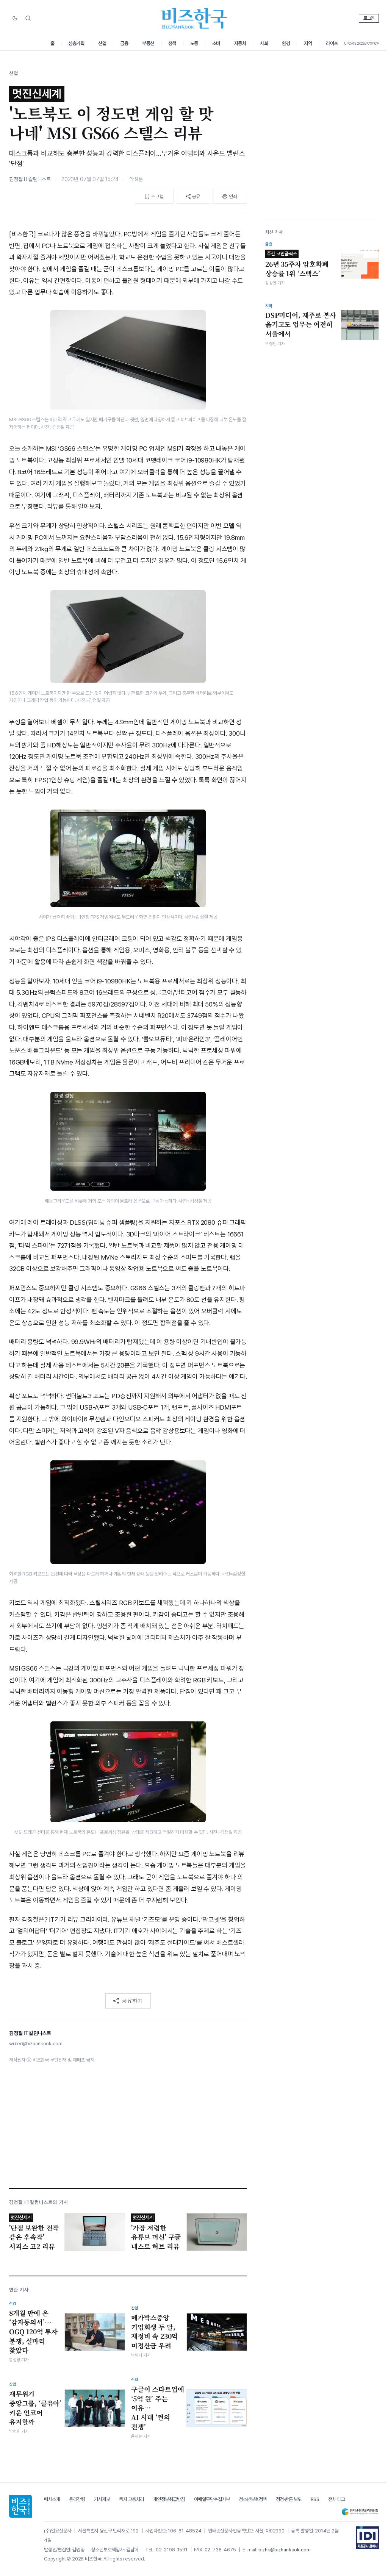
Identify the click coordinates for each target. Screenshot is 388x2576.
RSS (315, 2499)
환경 (286, 43)
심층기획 (76, 43)
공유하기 (132, 2001)
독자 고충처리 (131, 2499)
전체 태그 (337, 2499)
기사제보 (102, 2499)
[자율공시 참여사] (368, 2538)
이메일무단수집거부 (212, 2499)
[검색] (28, 18)
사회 (264, 43)
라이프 (332, 43)
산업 (102, 43)
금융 (124, 43)
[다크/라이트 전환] (15, 19)
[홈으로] (20, 2506)
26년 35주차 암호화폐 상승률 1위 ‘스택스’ (297, 264)
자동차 (240, 43)
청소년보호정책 (253, 2499)
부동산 (148, 43)
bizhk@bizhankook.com (285, 2550)
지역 (308, 43)
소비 (216, 43)
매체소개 (52, 2499)
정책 (172, 43)
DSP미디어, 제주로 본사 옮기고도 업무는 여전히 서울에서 (301, 324)
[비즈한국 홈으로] (194, 18)
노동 (194, 43)
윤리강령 (77, 2499)
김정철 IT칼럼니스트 (30, 179)
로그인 (369, 18)
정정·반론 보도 (289, 2499)
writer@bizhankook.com (36, 2044)
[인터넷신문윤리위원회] (360, 2512)
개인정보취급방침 (169, 2499)
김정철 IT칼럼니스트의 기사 (39, 2202)
